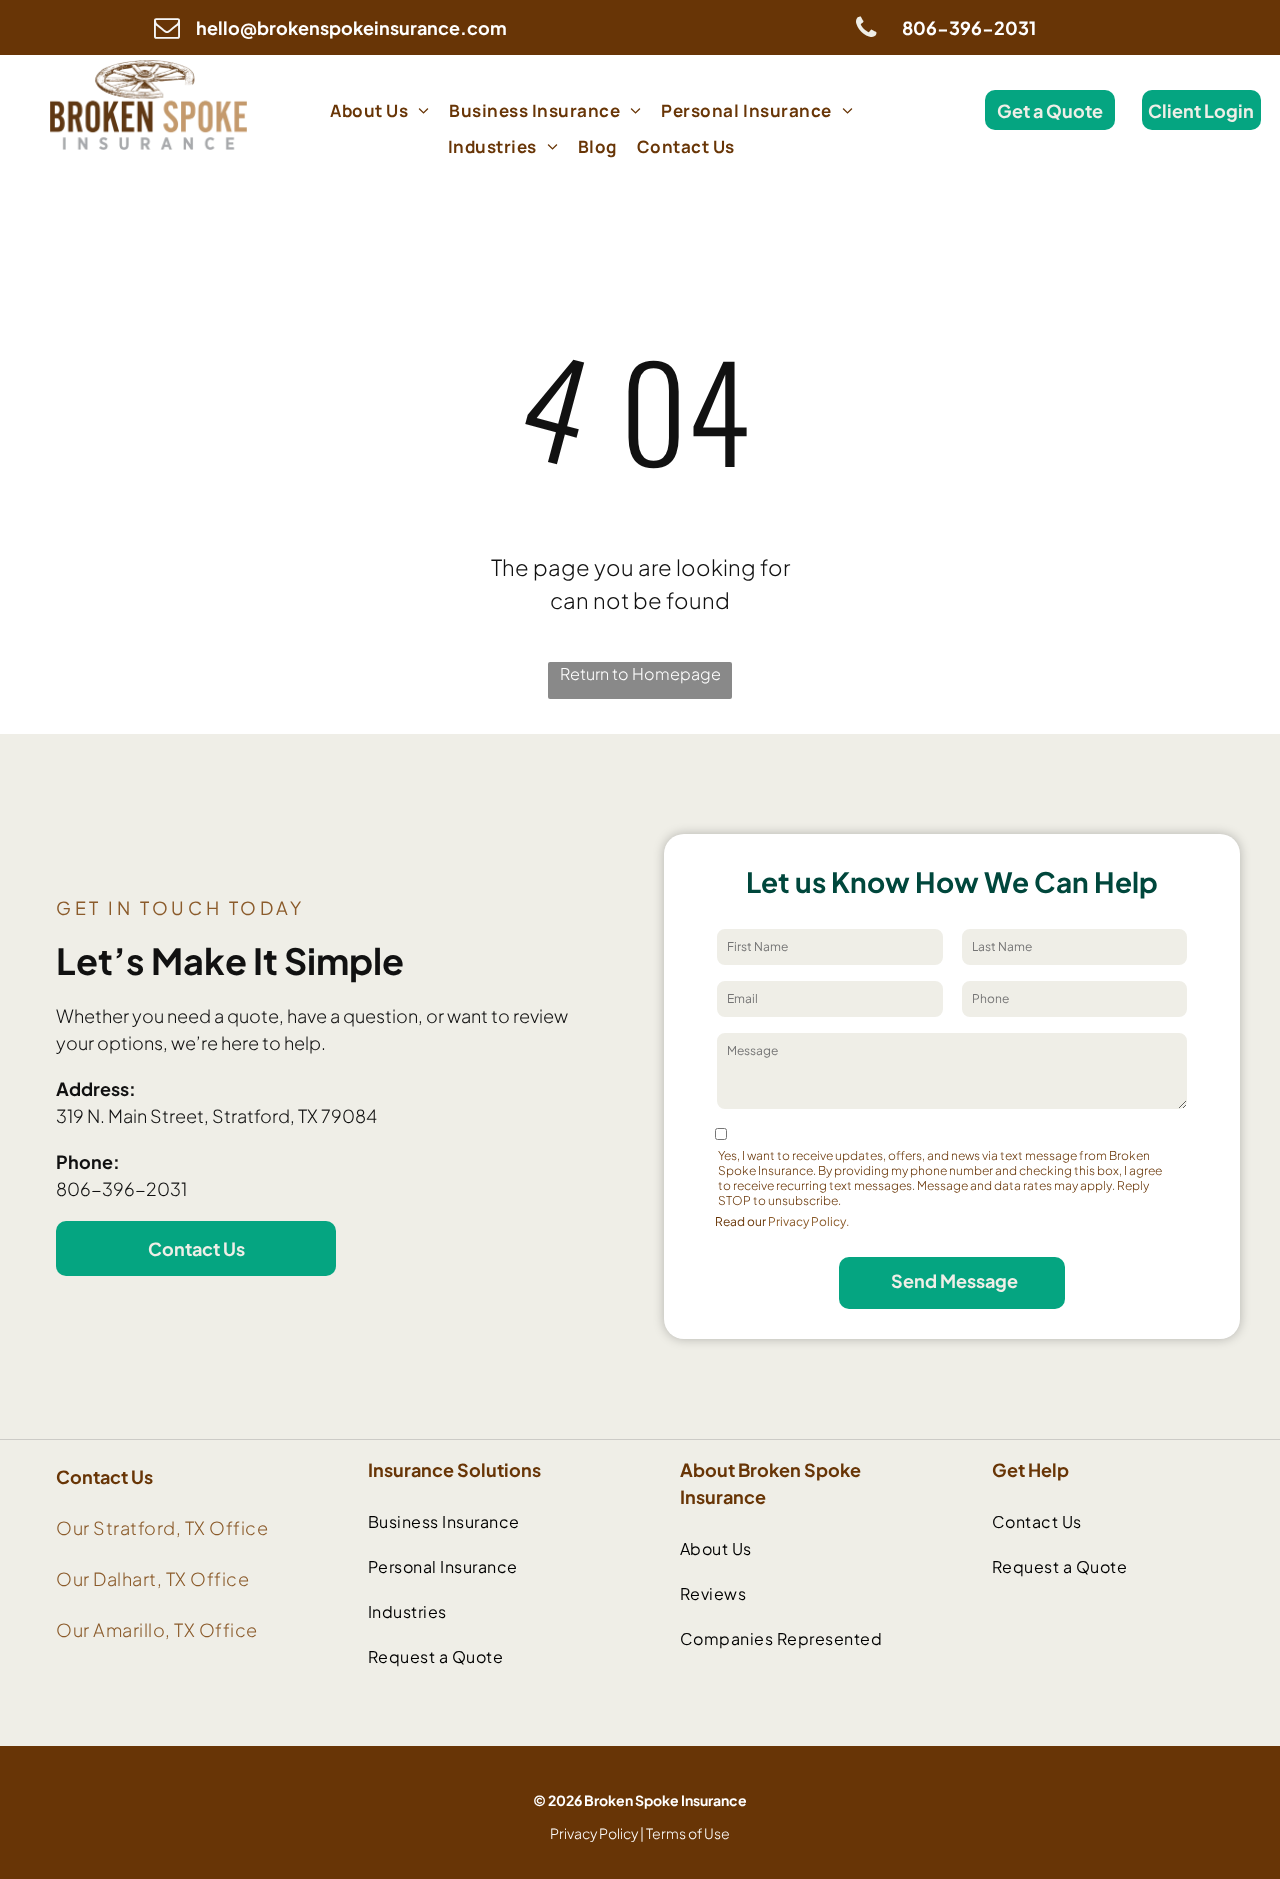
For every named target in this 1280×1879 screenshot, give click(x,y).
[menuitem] (379, 110)
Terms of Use (688, 1833)
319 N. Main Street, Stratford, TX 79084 (216, 1115)
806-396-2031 (121, 1188)
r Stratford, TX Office (175, 1527)
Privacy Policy (594, 1833)
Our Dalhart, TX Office (152, 1578)
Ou (69, 1527)
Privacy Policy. (808, 1221)
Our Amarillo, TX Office (157, 1629)
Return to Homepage (640, 673)
